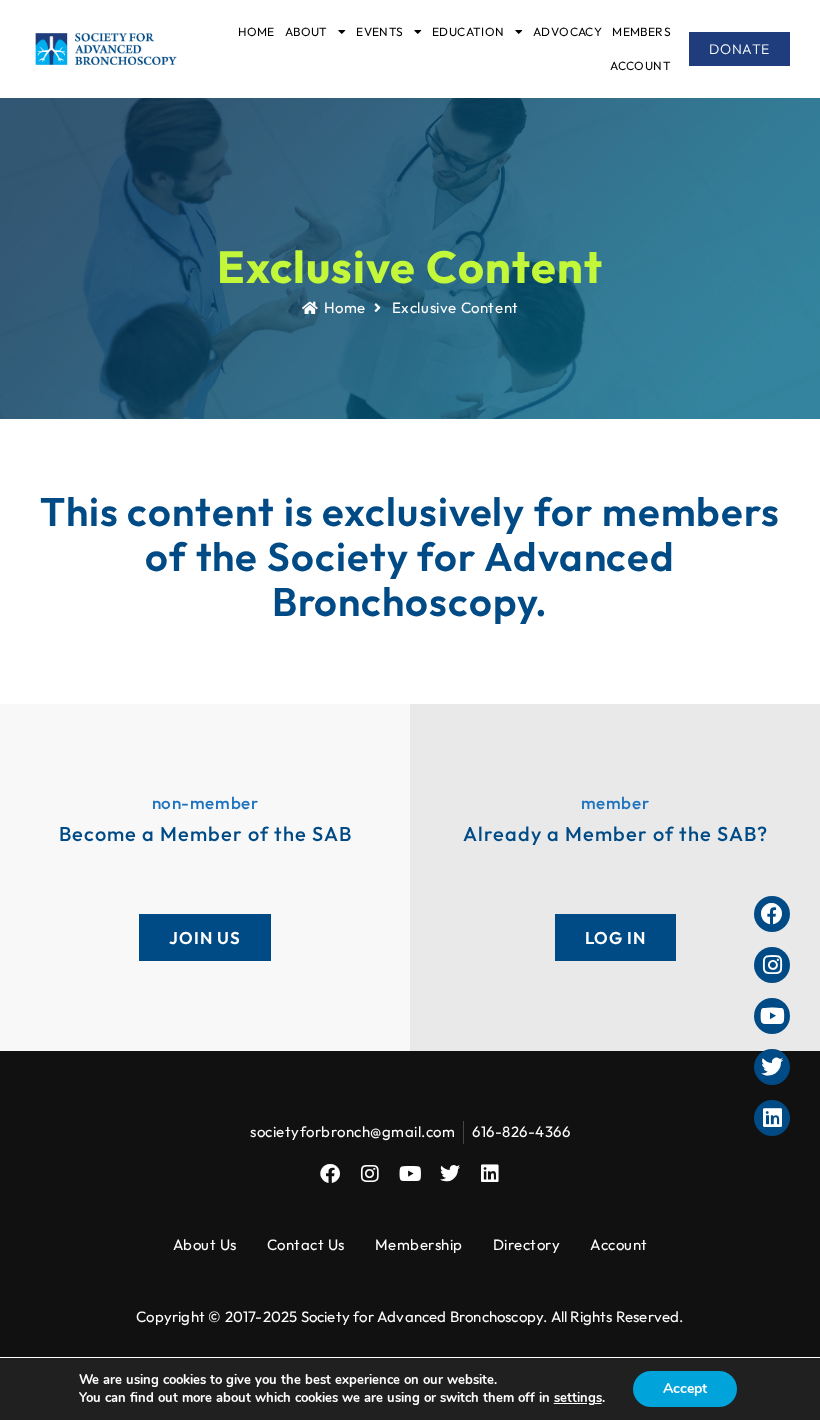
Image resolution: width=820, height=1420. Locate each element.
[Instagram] (370, 1174)
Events (379, 31)
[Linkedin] (490, 1174)
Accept (685, 1388)
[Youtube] (410, 1174)
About (306, 31)
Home (256, 31)
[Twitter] (450, 1174)
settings (578, 1398)
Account (640, 65)
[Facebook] (330, 1174)
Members (641, 31)
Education (468, 31)
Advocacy (567, 31)
